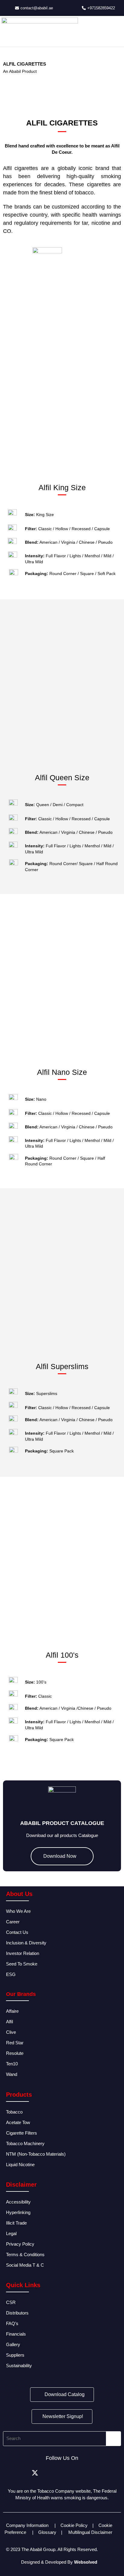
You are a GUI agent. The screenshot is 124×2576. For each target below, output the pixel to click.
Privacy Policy (20, 2244)
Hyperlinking (18, 2212)
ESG (11, 1974)
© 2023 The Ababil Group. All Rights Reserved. (52, 2549)
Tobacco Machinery (25, 2143)
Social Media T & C (25, 2265)
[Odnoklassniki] (89, 2473)
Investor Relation (23, 1953)
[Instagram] (48, 2473)
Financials (16, 2334)
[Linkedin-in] (62, 2473)
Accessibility (18, 2202)
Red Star (15, 2043)
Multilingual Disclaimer (91, 2532)
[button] (9, 403)
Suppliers (15, 2355)
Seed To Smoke (22, 1964)
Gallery (13, 2344)
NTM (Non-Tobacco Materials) (36, 2154)
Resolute (15, 2053)
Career (13, 1922)
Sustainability (20, 2366)
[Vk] (76, 2473)
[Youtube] (103, 2473)
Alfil (9, 2022)
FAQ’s (12, 2323)
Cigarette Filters (22, 2133)
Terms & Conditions (25, 2254)
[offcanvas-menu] (117, 23)
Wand (12, 2074)
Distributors (18, 2313)
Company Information (27, 2525)
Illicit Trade (16, 2223)
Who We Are (18, 1911)
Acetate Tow (18, 2122)
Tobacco (14, 2112)
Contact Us (17, 1932)
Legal (11, 2233)
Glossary (47, 2532)
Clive (11, 2032)
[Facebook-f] (21, 2473)
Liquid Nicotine (20, 2165)
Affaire (12, 2011)
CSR (11, 2302)
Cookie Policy (74, 2525)
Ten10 (12, 2064)
